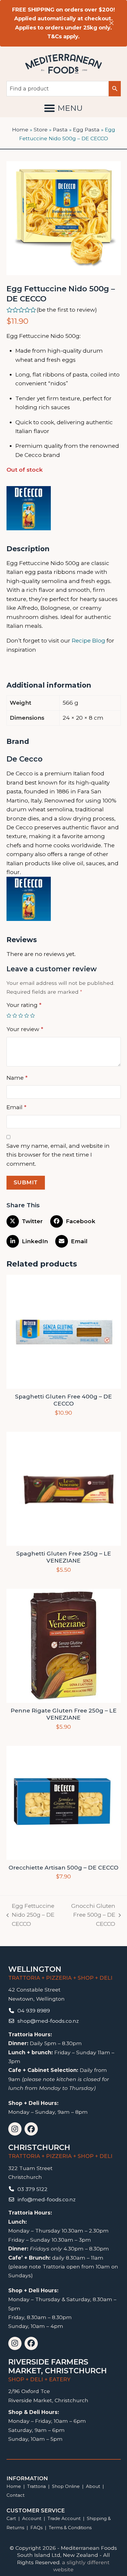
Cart (11, 2518)
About (93, 2486)
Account (32, 2518)
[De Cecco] (29, 510)
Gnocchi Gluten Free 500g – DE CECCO (91, 1916)
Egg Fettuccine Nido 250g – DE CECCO (31, 1916)
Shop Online (66, 2486)
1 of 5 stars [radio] (9, 1015)
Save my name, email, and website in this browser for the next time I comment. (58, 1155)
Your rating (24, 1005)
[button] (63, 108)
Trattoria (36, 2486)
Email (16, 1107)
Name (17, 1078)
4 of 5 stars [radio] (27, 1015)
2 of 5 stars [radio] (15, 1015)
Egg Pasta (86, 129)
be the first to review (67, 310)
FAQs (36, 2528)
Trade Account (64, 2518)
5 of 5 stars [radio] (32, 1015)
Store (41, 129)
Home (20, 129)
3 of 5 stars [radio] (21, 1015)
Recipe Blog (88, 641)
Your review (25, 1029)
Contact (16, 2495)
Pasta (60, 129)
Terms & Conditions (70, 2528)
